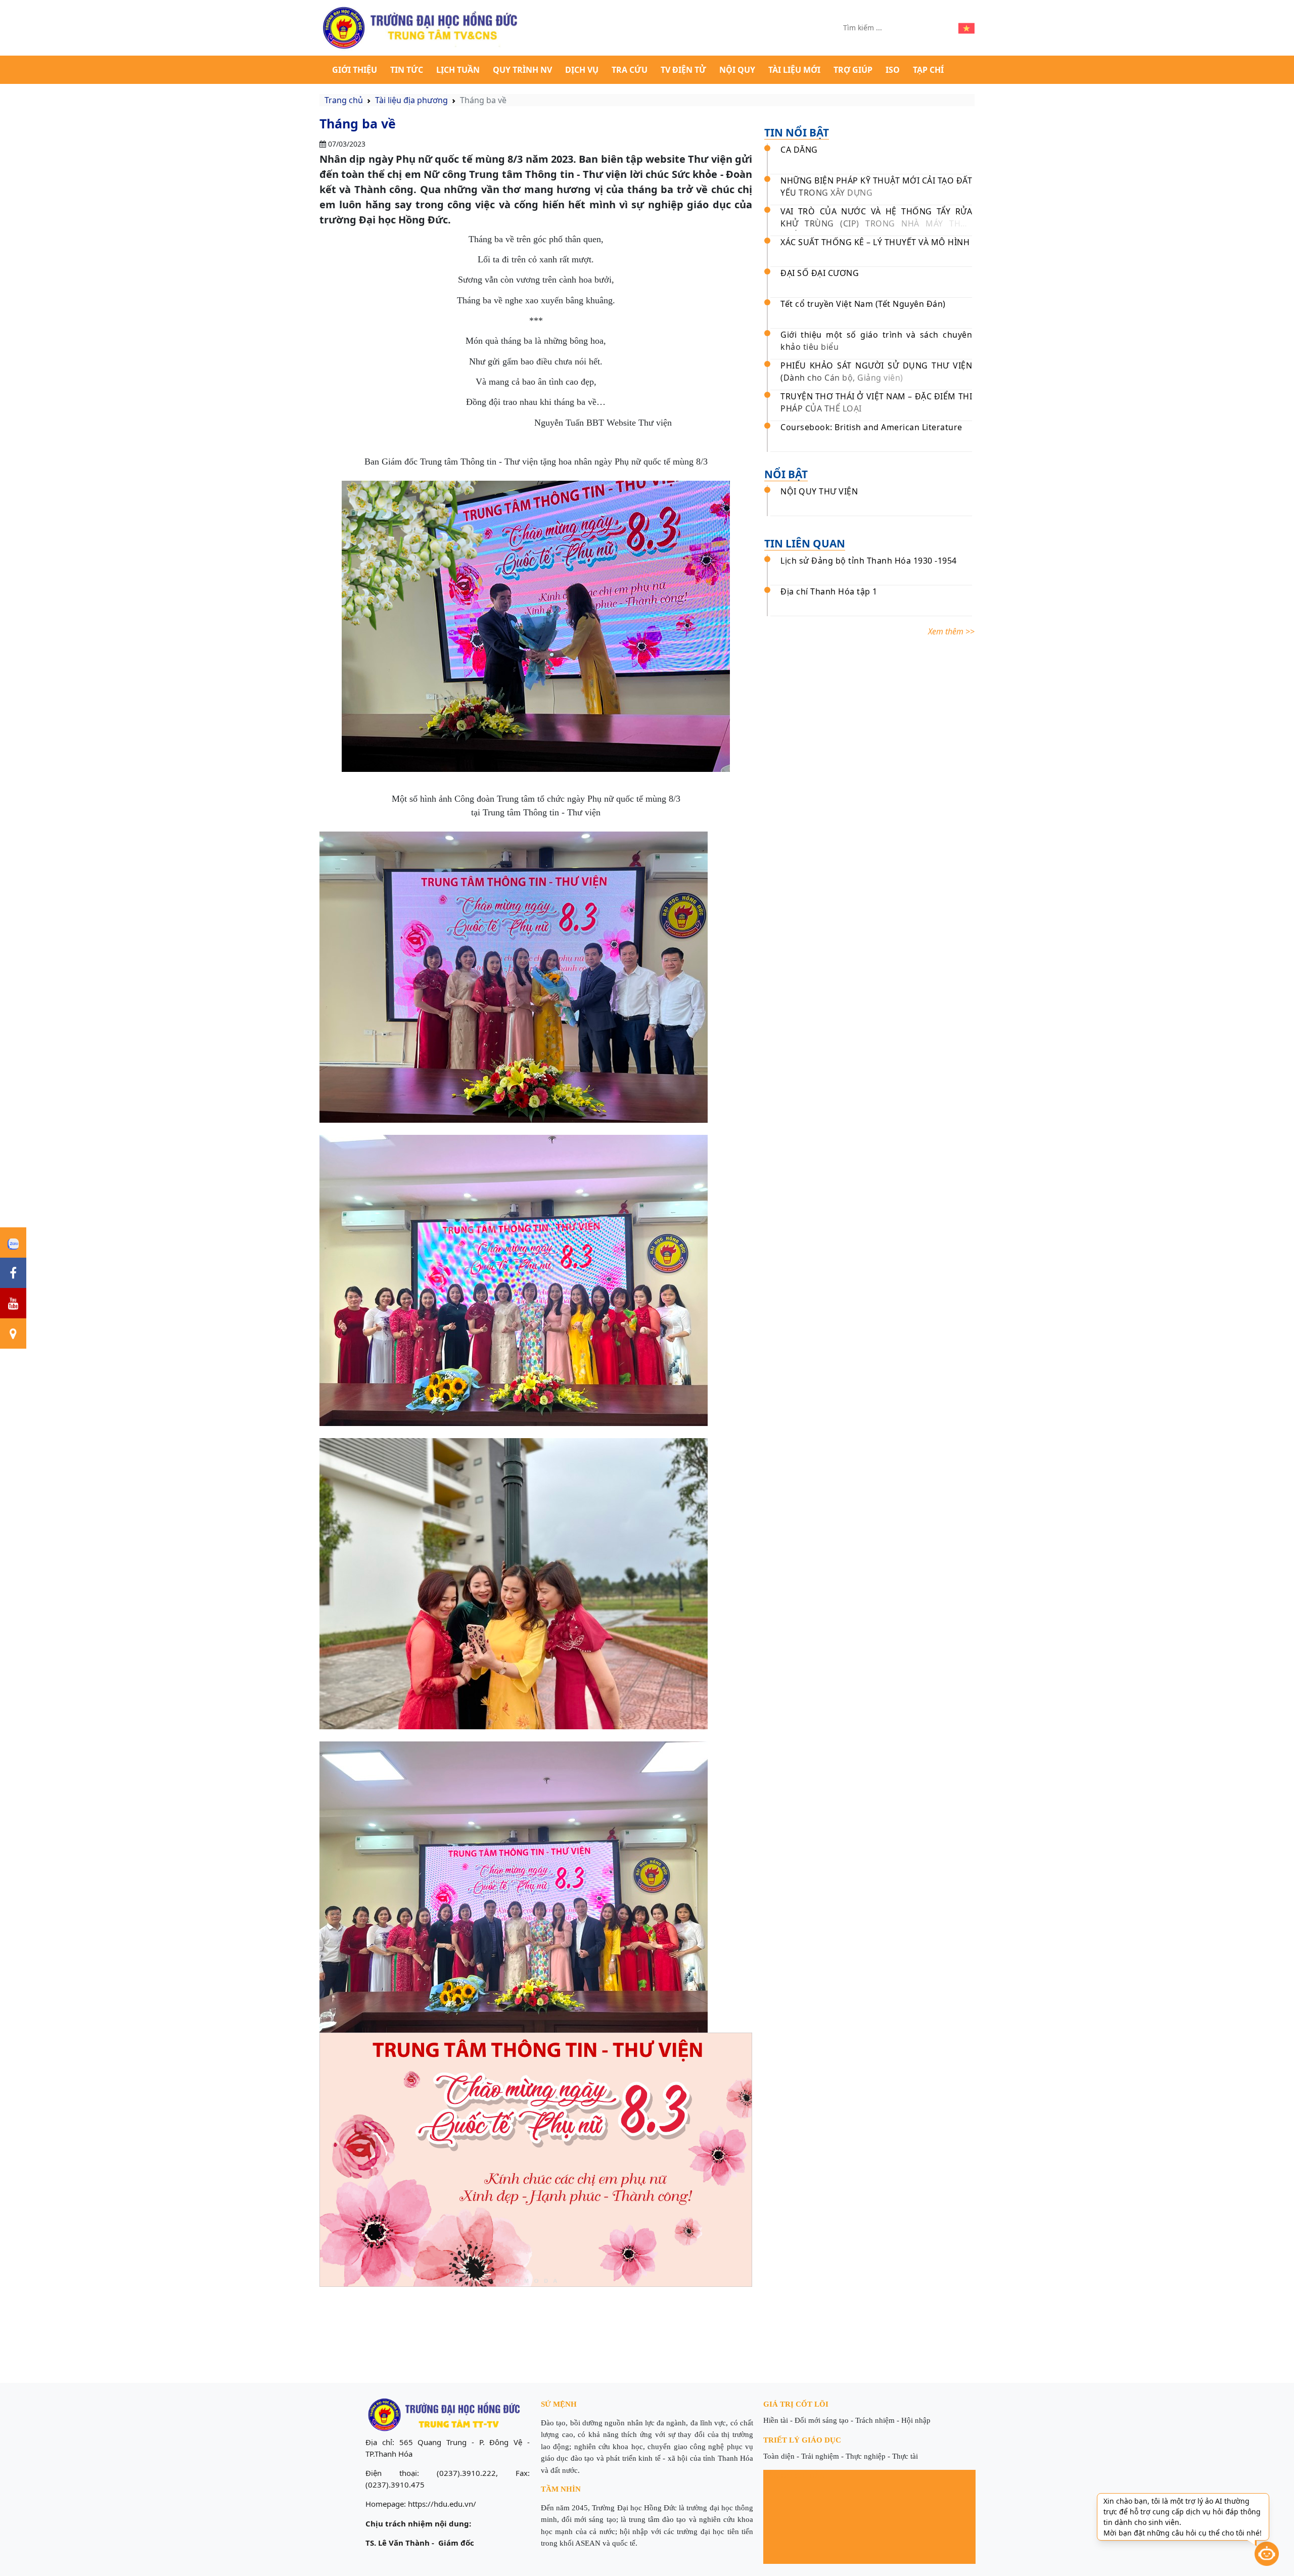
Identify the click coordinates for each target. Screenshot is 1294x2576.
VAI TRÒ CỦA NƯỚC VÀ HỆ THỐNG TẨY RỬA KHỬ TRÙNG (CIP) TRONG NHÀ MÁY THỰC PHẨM (876, 223)
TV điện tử (683, 70)
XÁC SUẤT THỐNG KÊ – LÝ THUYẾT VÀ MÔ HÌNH (875, 242)
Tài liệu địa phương (411, 100)
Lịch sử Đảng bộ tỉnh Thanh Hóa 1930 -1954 (869, 561)
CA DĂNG (799, 150)
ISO (893, 70)
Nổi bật (786, 474)
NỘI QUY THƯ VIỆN (819, 491)
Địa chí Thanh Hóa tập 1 (829, 591)
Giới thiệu (355, 70)
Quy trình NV (522, 70)
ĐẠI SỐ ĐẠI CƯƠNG (820, 273)
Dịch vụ (582, 70)
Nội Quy (737, 70)
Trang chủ (344, 100)
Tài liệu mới (794, 70)
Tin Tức (407, 70)
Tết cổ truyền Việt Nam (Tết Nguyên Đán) (863, 304)
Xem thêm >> (951, 631)
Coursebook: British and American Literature (871, 427)
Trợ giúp (853, 70)
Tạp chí (928, 70)
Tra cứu (630, 70)
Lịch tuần (458, 70)
